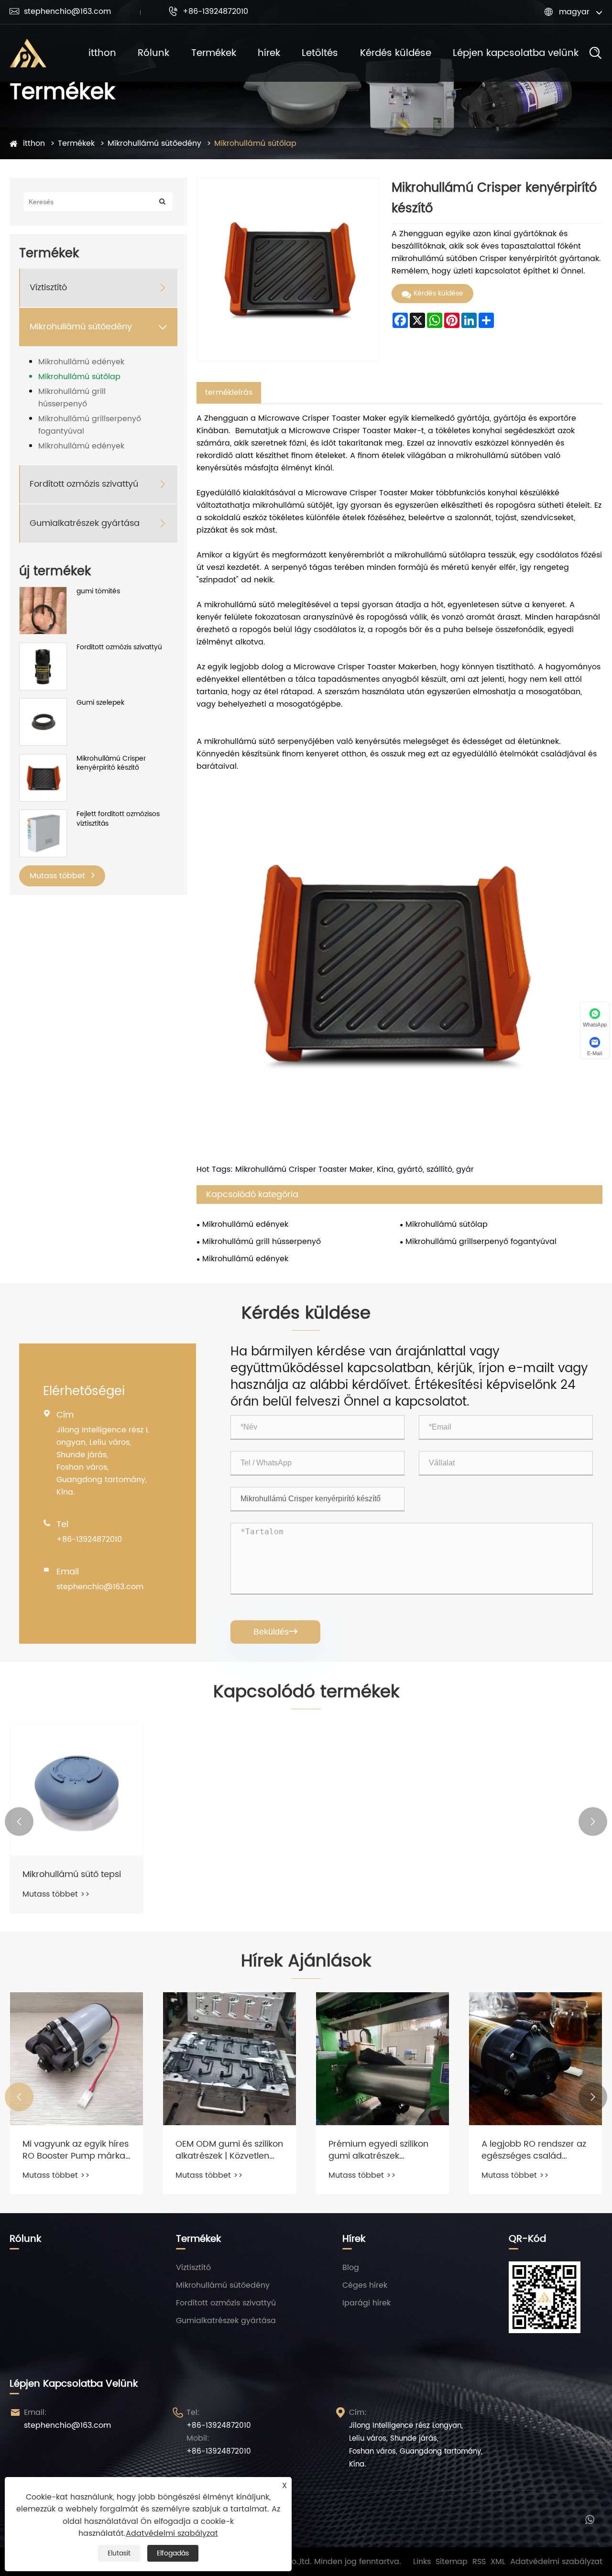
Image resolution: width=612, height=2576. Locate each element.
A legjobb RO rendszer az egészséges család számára (534, 2150)
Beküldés (275, 1632)
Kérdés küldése (396, 53)
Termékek (214, 53)
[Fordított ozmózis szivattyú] (43, 666)
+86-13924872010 (208, 11)
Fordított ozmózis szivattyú (84, 484)
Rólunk (153, 53)
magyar (574, 12)
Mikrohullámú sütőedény (154, 143)
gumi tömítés (98, 591)
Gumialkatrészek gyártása (85, 523)
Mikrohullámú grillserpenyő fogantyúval (90, 425)
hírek (269, 53)
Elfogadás (173, 2553)
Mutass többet (59, 876)
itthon (102, 53)
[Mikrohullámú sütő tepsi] (76, 1789)
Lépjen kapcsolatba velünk (516, 53)
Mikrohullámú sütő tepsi (72, 1874)
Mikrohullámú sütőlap (255, 143)
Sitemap (452, 2562)
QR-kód (527, 2239)
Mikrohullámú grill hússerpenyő (72, 398)
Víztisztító (48, 288)
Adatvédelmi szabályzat (556, 2562)
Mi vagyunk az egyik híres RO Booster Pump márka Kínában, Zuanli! (76, 2150)
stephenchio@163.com (60, 11)
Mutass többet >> (56, 1894)
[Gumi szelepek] (43, 722)
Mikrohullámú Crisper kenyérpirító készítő (111, 763)
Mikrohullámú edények (81, 362)
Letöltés (320, 53)
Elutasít (119, 2553)
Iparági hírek (366, 2303)
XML (498, 2562)
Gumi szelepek (100, 703)
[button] (19, 1822)
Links (422, 2562)
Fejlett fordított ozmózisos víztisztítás (118, 819)
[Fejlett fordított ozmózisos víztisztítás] (43, 833)
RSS (479, 2562)
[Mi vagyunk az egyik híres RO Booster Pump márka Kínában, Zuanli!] (76, 2059)
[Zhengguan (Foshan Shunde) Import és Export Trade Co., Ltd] (28, 53)
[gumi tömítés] (43, 628)
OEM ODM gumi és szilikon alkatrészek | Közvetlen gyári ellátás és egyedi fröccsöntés (229, 2150)
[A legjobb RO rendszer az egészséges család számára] (535, 2059)
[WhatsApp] (590, 2519)
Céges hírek (365, 2285)
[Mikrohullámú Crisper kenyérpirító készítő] (43, 778)
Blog (351, 2268)
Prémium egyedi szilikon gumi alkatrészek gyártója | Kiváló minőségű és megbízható (382, 2150)
